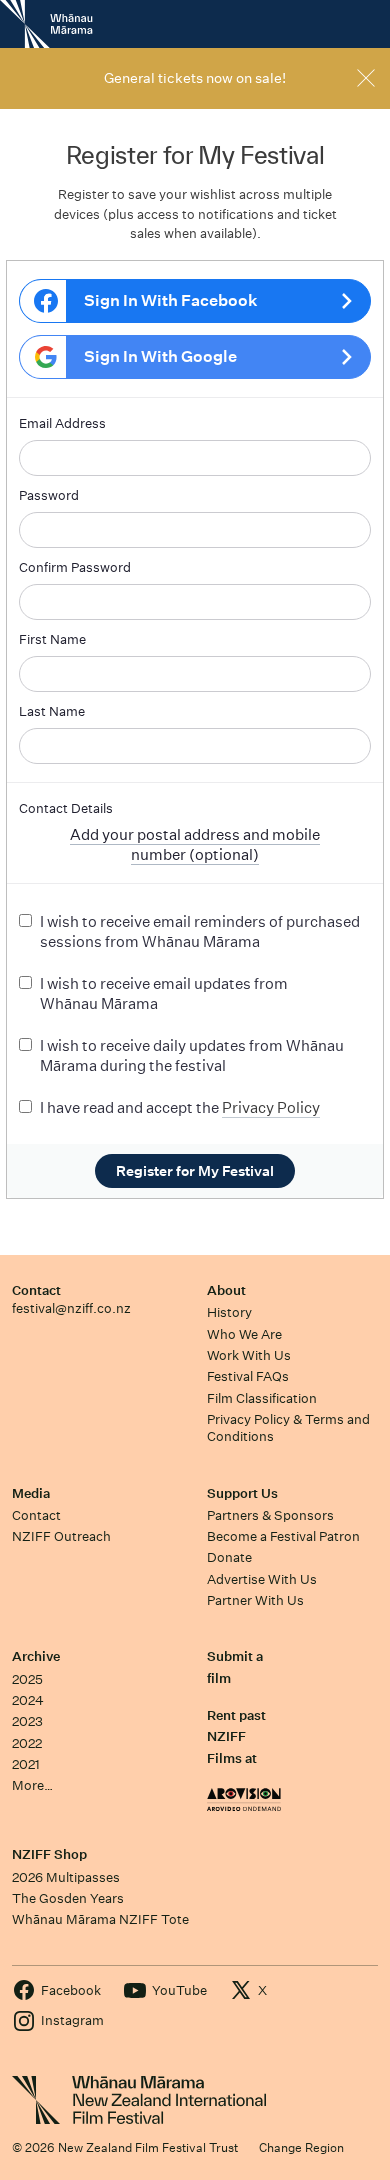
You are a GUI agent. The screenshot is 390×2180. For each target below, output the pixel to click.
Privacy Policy (271, 1107)
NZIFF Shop (49, 1854)
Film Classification (262, 1398)
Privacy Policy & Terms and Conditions (288, 1428)
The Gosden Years (68, 1898)
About (226, 1290)
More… (32, 1785)
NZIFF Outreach (61, 1536)
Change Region (301, 2147)
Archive (36, 1656)
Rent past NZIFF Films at (236, 1737)
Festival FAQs (248, 1376)
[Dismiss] (366, 78)
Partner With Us (255, 1600)
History (229, 1312)
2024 (28, 1700)
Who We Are (244, 1334)
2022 (27, 1743)
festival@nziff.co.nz (71, 1308)
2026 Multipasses (66, 1877)
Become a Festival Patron (283, 1536)
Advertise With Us (262, 1579)
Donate (229, 1557)
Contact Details (66, 808)
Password (49, 495)
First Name (52, 639)
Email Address (62, 423)
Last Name (52, 711)
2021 (26, 1764)
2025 (27, 1679)
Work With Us (249, 1355)
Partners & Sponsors (270, 1515)
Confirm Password (75, 567)
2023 (27, 1721)
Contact (36, 1290)
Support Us (242, 1493)
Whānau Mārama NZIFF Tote (100, 1919)
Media (31, 1493)
